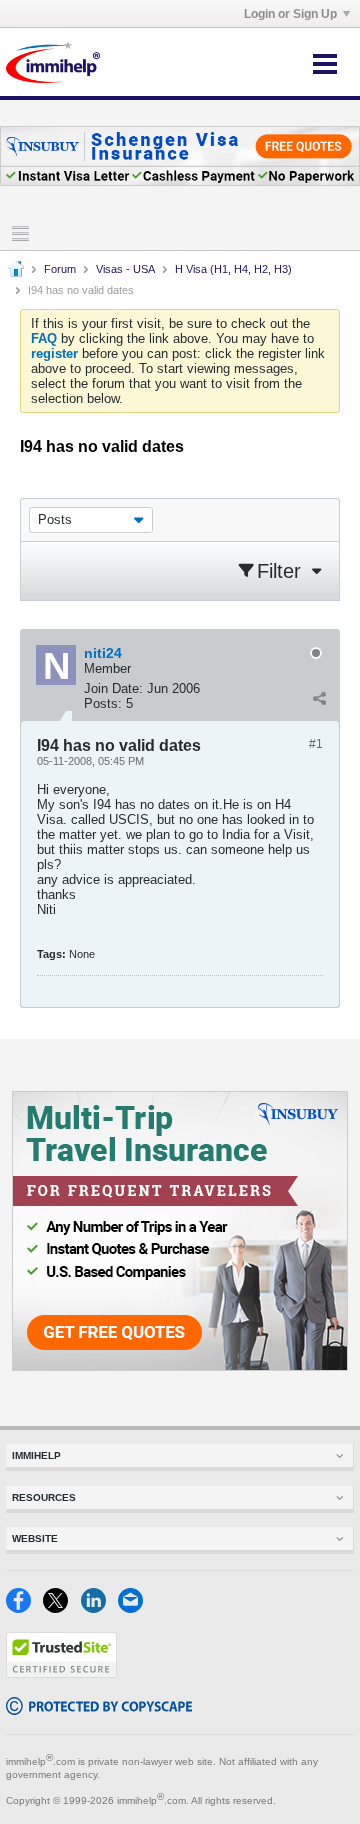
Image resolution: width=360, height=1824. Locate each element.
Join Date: (113, 688)
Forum (60, 269)
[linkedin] (99, 1608)
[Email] (134, 1608)
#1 (316, 744)
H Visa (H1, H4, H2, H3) (233, 269)
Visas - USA (125, 269)
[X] (61, 1608)
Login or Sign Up (290, 14)
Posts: (103, 703)
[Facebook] (24, 1608)
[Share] (319, 699)
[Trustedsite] (61, 1673)
